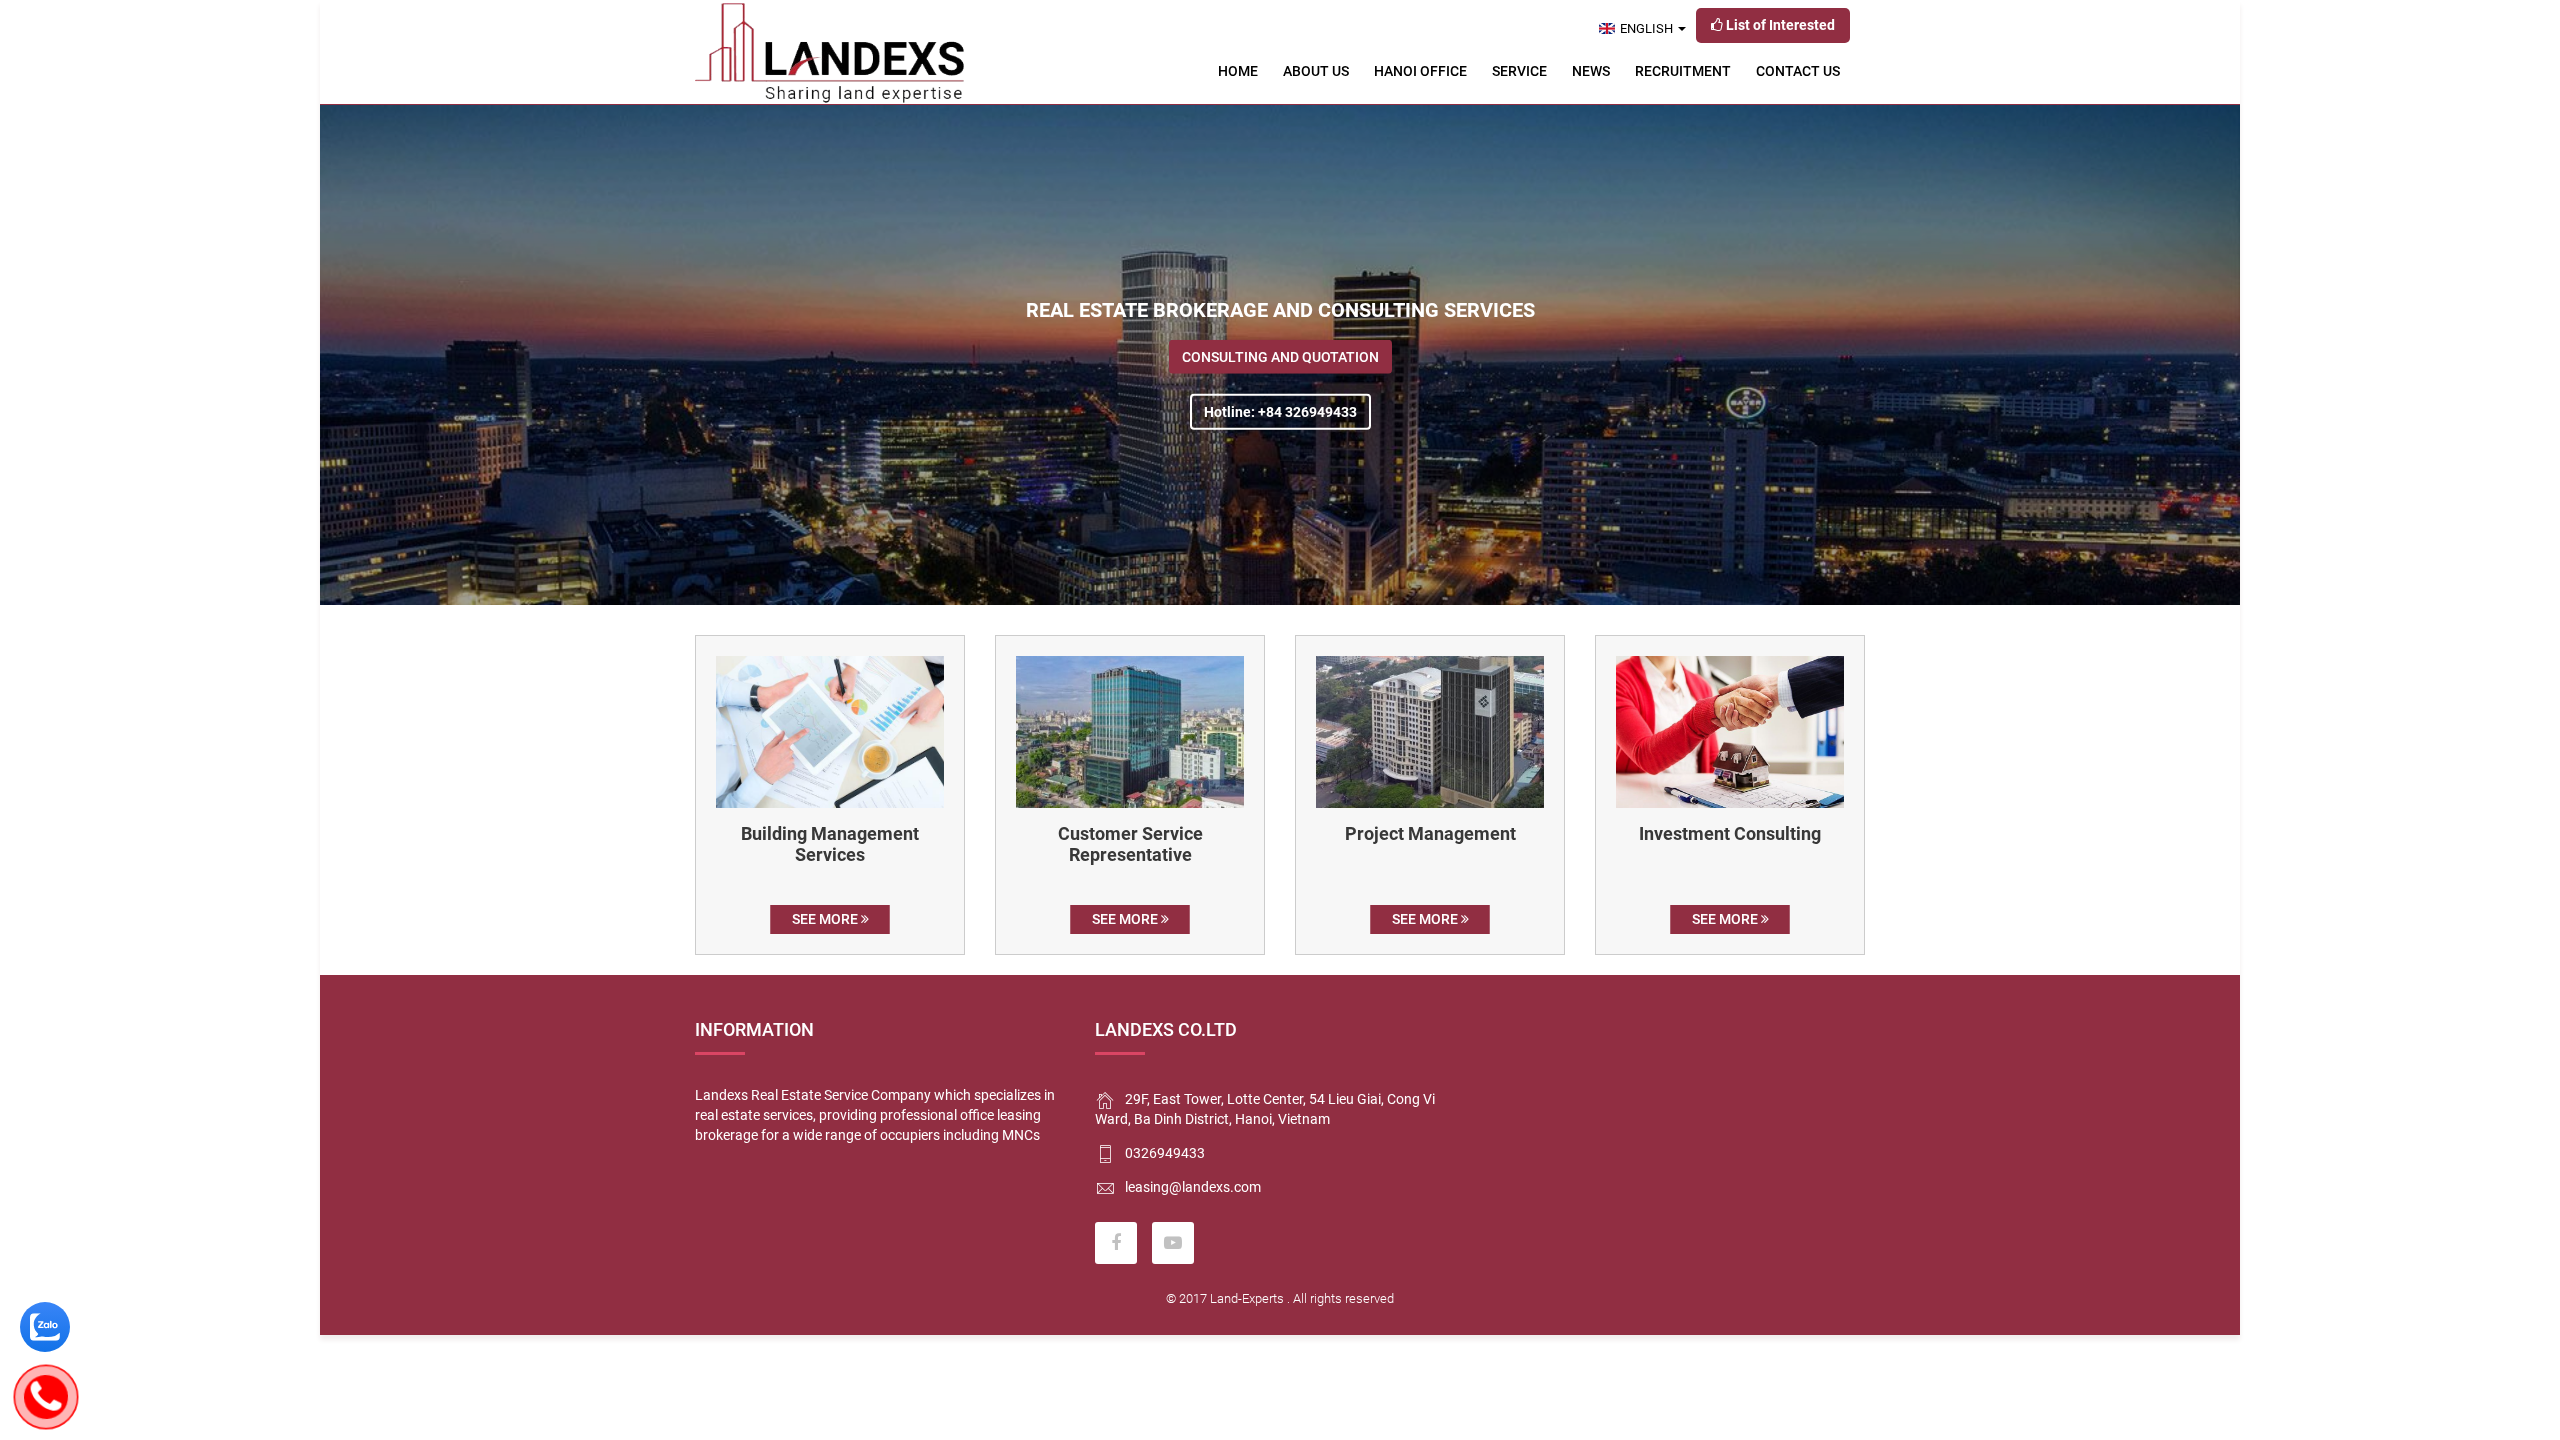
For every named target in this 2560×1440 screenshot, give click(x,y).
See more (826, 919)
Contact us (1798, 71)
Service (1519, 71)
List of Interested (1779, 25)
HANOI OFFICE (1420, 71)
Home (1238, 71)
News (1591, 71)
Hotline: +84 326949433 (1280, 412)
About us (1316, 71)
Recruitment (1683, 71)
